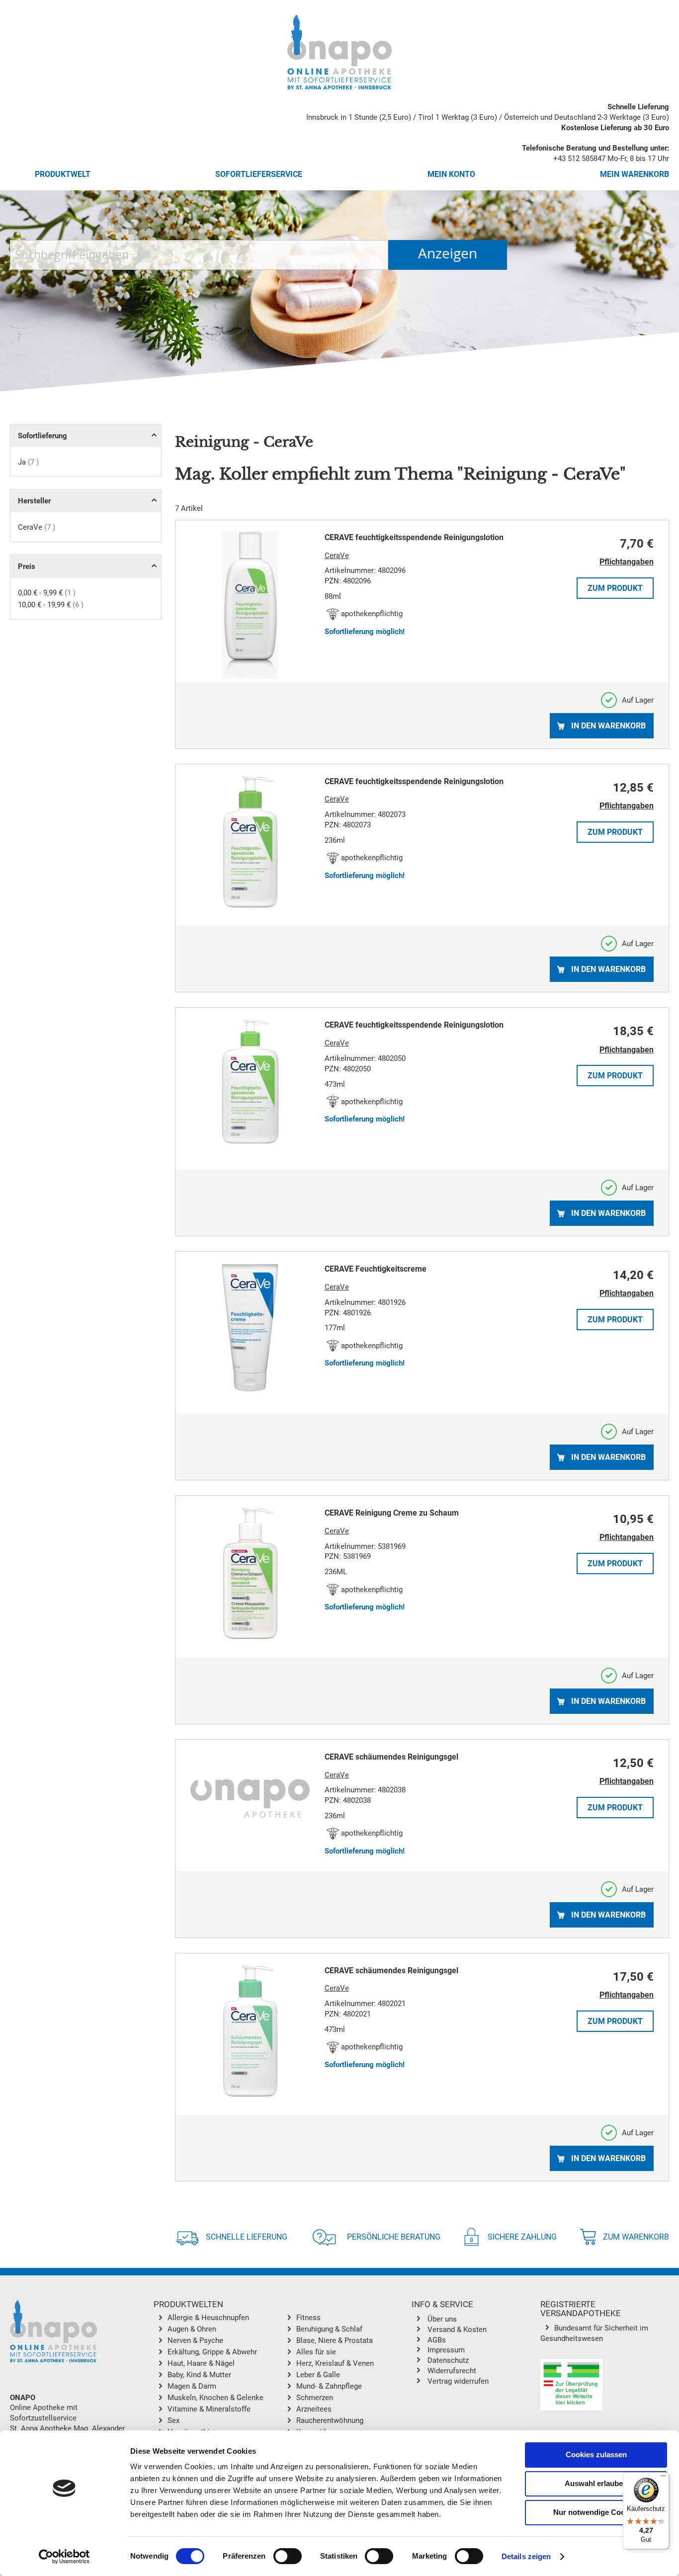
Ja (28, 462)
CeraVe (37, 527)
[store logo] (339, 52)
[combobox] (199, 255)
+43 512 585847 (579, 159)
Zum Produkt (615, 588)
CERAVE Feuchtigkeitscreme (376, 1269)
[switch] (288, 2557)
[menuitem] (225, 2319)
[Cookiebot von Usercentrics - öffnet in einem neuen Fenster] (64, 2557)
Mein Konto (451, 174)
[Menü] (663, 2478)
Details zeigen (526, 2556)
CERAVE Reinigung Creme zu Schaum (392, 1513)
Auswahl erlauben (596, 2483)
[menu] (282, 2377)
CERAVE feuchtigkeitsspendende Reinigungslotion (414, 537)
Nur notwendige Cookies (596, 2512)
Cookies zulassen (596, 2455)
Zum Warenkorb (636, 2237)
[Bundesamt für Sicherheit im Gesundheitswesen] (571, 2386)
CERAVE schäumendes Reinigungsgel (391, 1757)
